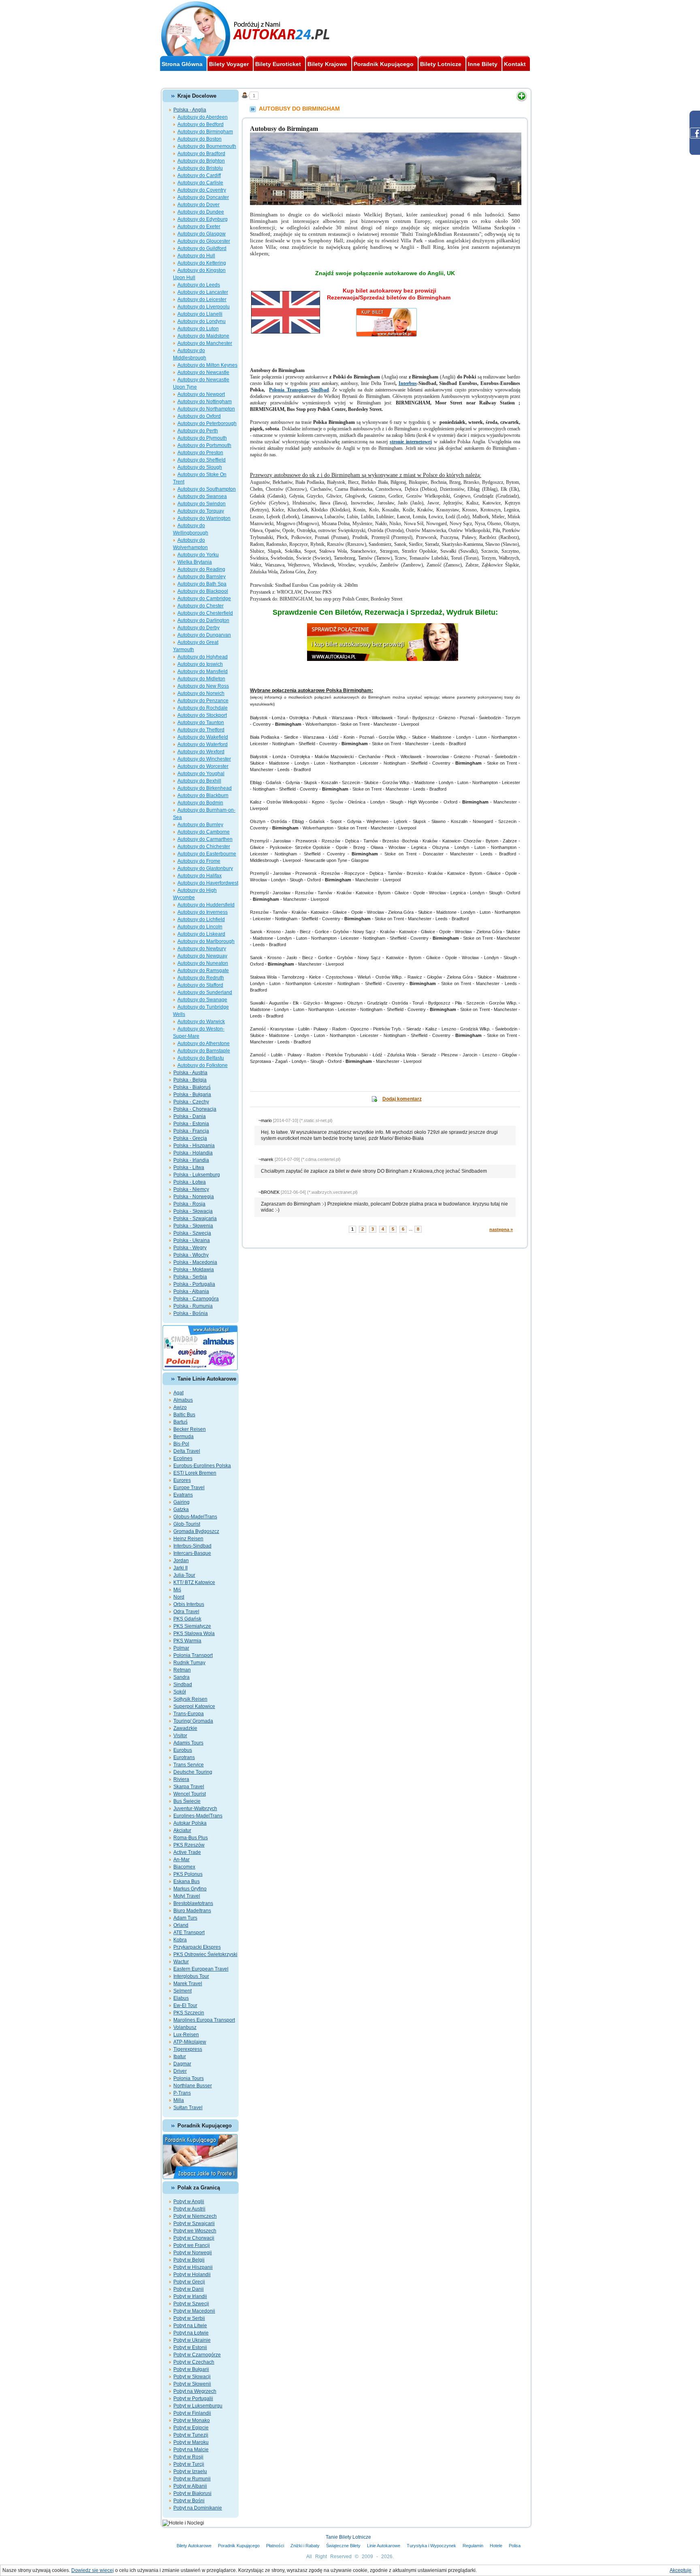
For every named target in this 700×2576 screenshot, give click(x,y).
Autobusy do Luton (198, 329)
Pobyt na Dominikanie (198, 2508)
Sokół (180, 1692)
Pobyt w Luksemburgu (198, 2406)
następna (501, 1229)
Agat (178, 1393)
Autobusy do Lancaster (203, 292)
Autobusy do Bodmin (200, 803)
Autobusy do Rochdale (203, 708)
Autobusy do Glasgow (202, 234)
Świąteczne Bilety (343, 2546)
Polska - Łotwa (190, 1182)
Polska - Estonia (191, 1124)
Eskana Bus (187, 1881)
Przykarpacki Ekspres (197, 1947)
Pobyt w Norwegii (193, 2253)
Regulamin (473, 2546)
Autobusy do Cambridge (204, 599)
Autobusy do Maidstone (203, 336)
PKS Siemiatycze (192, 1626)
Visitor (180, 1736)
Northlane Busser (193, 2086)
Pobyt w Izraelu (190, 2471)
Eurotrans (184, 1757)
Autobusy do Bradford (201, 154)
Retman (182, 1670)
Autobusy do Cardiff (199, 175)
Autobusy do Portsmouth (204, 445)
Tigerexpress (188, 2049)
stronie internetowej (411, 442)
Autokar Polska (190, 1823)
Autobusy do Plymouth (202, 438)
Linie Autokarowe (384, 2546)
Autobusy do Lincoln (200, 927)
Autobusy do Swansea (202, 496)
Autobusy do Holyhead (203, 657)
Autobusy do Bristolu (200, 168)
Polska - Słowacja (193, 1211)
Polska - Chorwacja (195, 1109)
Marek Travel (188, 1984)
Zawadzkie (185, 1728)
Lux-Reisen (186, 2035)
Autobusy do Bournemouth (207, 146)
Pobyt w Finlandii (192, 2413)
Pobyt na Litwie (190, 2326)
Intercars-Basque (192, 1553)
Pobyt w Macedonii (194, 2311)
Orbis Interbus (189, 1604)
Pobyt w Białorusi (192, 2493)
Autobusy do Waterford (203, 744)
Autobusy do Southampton (207, 489)
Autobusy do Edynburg (203, 219)
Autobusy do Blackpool (203, 591)
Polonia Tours (189, 2078)
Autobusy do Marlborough (206, 941)
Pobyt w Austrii (189, 2209)
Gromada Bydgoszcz (196, 1531)
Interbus (408, 383)
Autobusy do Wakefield (203, 737)
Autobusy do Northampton (206, 409)
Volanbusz (185, 2027)
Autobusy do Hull (196, 256)
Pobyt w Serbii (189, 2318)
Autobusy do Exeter (199, 227)
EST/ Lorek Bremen (195, 1473)
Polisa (515, 2546)
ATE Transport (189, 1933)
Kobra (180, 1940)
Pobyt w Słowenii (192, 2384)
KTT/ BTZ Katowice (194, 1582)
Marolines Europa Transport (204, 2020)
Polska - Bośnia (191, 1313)
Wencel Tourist (190, 1794)
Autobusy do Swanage (202, 1000)
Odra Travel (186, 1612)
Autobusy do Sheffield (202, 460)
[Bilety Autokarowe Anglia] (385, 626)
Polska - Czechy (191, 1102)
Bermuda (184, 1437)
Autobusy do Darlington (203, 620)
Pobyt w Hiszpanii (193, 2267)
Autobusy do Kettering (202, 263)
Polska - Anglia (190, 110)
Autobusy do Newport (201, 394)
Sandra (181, 1677)
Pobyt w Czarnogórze (197, 2355)
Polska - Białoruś (192, 1087)
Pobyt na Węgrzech (195, 2391)
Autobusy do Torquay (201, 511)
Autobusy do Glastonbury (205, 868)
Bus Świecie (187, 1801)
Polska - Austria (190, 1073)
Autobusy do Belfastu (201, 1058)
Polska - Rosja (189, 1204)
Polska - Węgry (190, 1248)
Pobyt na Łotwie (191, 2333)
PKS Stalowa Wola (194, 1633)
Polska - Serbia (190, 1277)
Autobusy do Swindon (202, 504)
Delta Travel (187, 1451)
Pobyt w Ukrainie (192, 2340)
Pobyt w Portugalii (193, 2399)
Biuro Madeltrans (192, 1911)
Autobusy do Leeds (199, 285)
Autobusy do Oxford (199, 416)
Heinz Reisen (188, 1539)
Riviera (181, 1779)
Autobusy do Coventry (202, 190)
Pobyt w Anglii (189, 2202)
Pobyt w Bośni (189, 2501)
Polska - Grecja (190, 1138)
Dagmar (182, 2064)
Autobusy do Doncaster (203, 197)
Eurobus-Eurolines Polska (202, 1466)
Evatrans (183, 1495)
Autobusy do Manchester (205, 343)
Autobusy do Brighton (201, 161)
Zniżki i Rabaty (305, 2546)
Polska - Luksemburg (197, 1175)
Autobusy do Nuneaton (203, 963)
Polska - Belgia (190, 1080)
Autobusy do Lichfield (201, 919)
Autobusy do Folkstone (203, 1065)
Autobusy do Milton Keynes (207, 365)
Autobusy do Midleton (201, 679)
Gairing (181, 1502)
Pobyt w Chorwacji (194, 2238)
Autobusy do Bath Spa (202, 584)
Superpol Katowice (194, 1706)
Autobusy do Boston (200, 139)
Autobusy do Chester (201, 606)
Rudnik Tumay (189, 1663)
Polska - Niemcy (191, 1189)
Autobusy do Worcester (203, 766)
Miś (177, 1590)
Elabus (181, 1998)
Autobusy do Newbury (202, 949)
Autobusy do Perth (198, 431)
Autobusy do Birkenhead (205, 788)
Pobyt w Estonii (190, 2347)
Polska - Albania (191, 1291)
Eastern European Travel (201, 1969)
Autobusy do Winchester (204, 759)
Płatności (275, 2546)
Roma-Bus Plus (191, 1838)
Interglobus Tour (191, 1976)
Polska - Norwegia (194, 1197)
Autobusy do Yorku (198, 555)
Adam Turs (185, 1918)
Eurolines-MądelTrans (198, 1816)
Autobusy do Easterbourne (207, 854)
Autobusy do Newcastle (203, 372)
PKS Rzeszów (189, 1845)
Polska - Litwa (189, 1167)
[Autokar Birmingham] (389, 312)
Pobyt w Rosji (188, 2457)
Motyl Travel (187, 1896)
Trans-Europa (189, 1714)
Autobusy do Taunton (201, 723)
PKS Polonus (188, 1874)
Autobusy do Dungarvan (204, 635)
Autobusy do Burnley (200, 825)
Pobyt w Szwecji (191, 2304)
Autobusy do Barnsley (202, 577)
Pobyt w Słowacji (192, 2377)
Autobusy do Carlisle (200, 183)
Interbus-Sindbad (192, 1546)
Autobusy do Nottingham (205, 402)
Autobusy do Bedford (201, 124)
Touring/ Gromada (193, 1721)
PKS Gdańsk (187, 1619)
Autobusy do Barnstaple (204, 1051)
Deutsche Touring (193, 1772)
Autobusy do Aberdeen (203, 117)
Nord (179, 1597)
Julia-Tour (184, 1575)
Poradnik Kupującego (239, 2546)
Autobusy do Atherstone (204, 1043)
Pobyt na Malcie (191, 2450)
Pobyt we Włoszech (195, 2231)
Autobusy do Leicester (202, 299)
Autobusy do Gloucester (204, 241)
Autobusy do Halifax (200, 876)
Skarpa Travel (189, 1787)
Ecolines (183, 1458)
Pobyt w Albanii (190, 2486)
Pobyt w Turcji (189, 2464)
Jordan (181, 1561)
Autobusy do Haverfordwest (208, 883)
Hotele (496, 2546)
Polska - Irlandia (191, 1160)
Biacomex (184, 1867)
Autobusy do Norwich (201, 693)
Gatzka (181, 1509)
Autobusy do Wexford (201, 752)
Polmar (181, 1648)
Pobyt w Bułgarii (191, 2369)
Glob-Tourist (187, 1524)
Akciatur (182, 1830)
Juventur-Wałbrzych (195, 1809)
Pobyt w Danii (189, 2289)
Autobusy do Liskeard (201, 934)
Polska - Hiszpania (194, 1146)
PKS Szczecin (189, 2013)
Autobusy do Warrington (204, 518)
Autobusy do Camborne (204, 832)
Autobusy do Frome (199, 861)
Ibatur (180, 2057)
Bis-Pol (181, 1444)
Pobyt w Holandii (192, 2275)
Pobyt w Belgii (189, 2260)
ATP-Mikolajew (190, 2042)
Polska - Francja (191, 1131)
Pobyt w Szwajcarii (194, 2223)
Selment (182, 1991)
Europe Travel (189, 1488)
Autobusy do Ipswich (200, 664)
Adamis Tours (188, 1743)
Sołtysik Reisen (190, 1699)
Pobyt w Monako (192, 2420)
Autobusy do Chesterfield (205, 613)
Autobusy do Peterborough (207, 423)
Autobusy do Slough (200, 467)
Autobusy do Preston (200, 453)
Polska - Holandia (193, 1153)
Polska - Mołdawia (194, 1270)
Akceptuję (681, 2570)
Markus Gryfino (190, 1889)
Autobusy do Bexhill (199, 781)
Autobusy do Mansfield (203, 671)
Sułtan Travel (188, 2108)
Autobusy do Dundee (201, 212)
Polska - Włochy (191, 1255)
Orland (181, 1925)
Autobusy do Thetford (201, 730)
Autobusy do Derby (198, 628)
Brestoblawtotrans (193, 1903)
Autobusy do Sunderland (205, 992)
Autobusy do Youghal (201, 774)
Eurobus (183, 1750)
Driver (180, 2071)
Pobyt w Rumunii (192, 2479)
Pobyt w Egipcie (191, 2428)
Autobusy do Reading (201, 569)
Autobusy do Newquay (202, 956)
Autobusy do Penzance (203, 701)
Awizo (180, 1407)
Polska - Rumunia (193, 1306)
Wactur (181, 1962)
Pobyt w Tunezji (191, 2435)
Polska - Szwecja (192, 1233)
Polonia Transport (193, 1655)
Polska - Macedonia (195, 1262)
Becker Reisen (190, 1429)
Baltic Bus (184, 1415)
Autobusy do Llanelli (200, 314)
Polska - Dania (190, 1116)
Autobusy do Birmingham (205, 132)
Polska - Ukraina (192, 1240)
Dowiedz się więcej (93, 2570)
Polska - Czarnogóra (196, 1299)
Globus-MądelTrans (195, 1517)
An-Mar (181, 1860)
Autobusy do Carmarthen (205, 839)
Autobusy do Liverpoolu (204, 307)
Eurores (182, 1480)
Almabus (183, 1400)
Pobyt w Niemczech (195, 2216)
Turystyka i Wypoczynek (431, 2546)
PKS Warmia (187, 1641)
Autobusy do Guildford (202, 248)
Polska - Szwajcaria (195, 1219)
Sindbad (183, 1685)
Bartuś (180, 1422)
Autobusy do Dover (198, 205)
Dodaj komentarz (402, 1099)
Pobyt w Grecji (189, 2282)
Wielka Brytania (195, 562)
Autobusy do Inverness (203, 912)
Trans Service (189, 1765)
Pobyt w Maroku (191, 2442)
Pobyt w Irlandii (190, 2296)
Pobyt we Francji (192, 2245)
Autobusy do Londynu (202, 321)
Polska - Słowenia (193, 1226)
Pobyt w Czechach (194, 2362)
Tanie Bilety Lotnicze (348, 2537)
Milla (179, 2100)
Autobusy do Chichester (204, 847)
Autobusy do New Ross (203, 686)
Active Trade (187, 1852)
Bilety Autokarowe (194, 2546)
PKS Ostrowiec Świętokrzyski (205, 1954)
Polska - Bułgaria (192, 1095)
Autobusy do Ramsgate (203, 971)
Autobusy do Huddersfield (206, 905)
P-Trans (182, 2093)
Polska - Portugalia (194, 1284)
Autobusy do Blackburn (203, 795)
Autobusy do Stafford (200, 985)
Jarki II (180, 1568)
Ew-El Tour (185, 2005)
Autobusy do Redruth (201, 978)
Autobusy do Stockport (202, 715)
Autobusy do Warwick (201, 1022)
